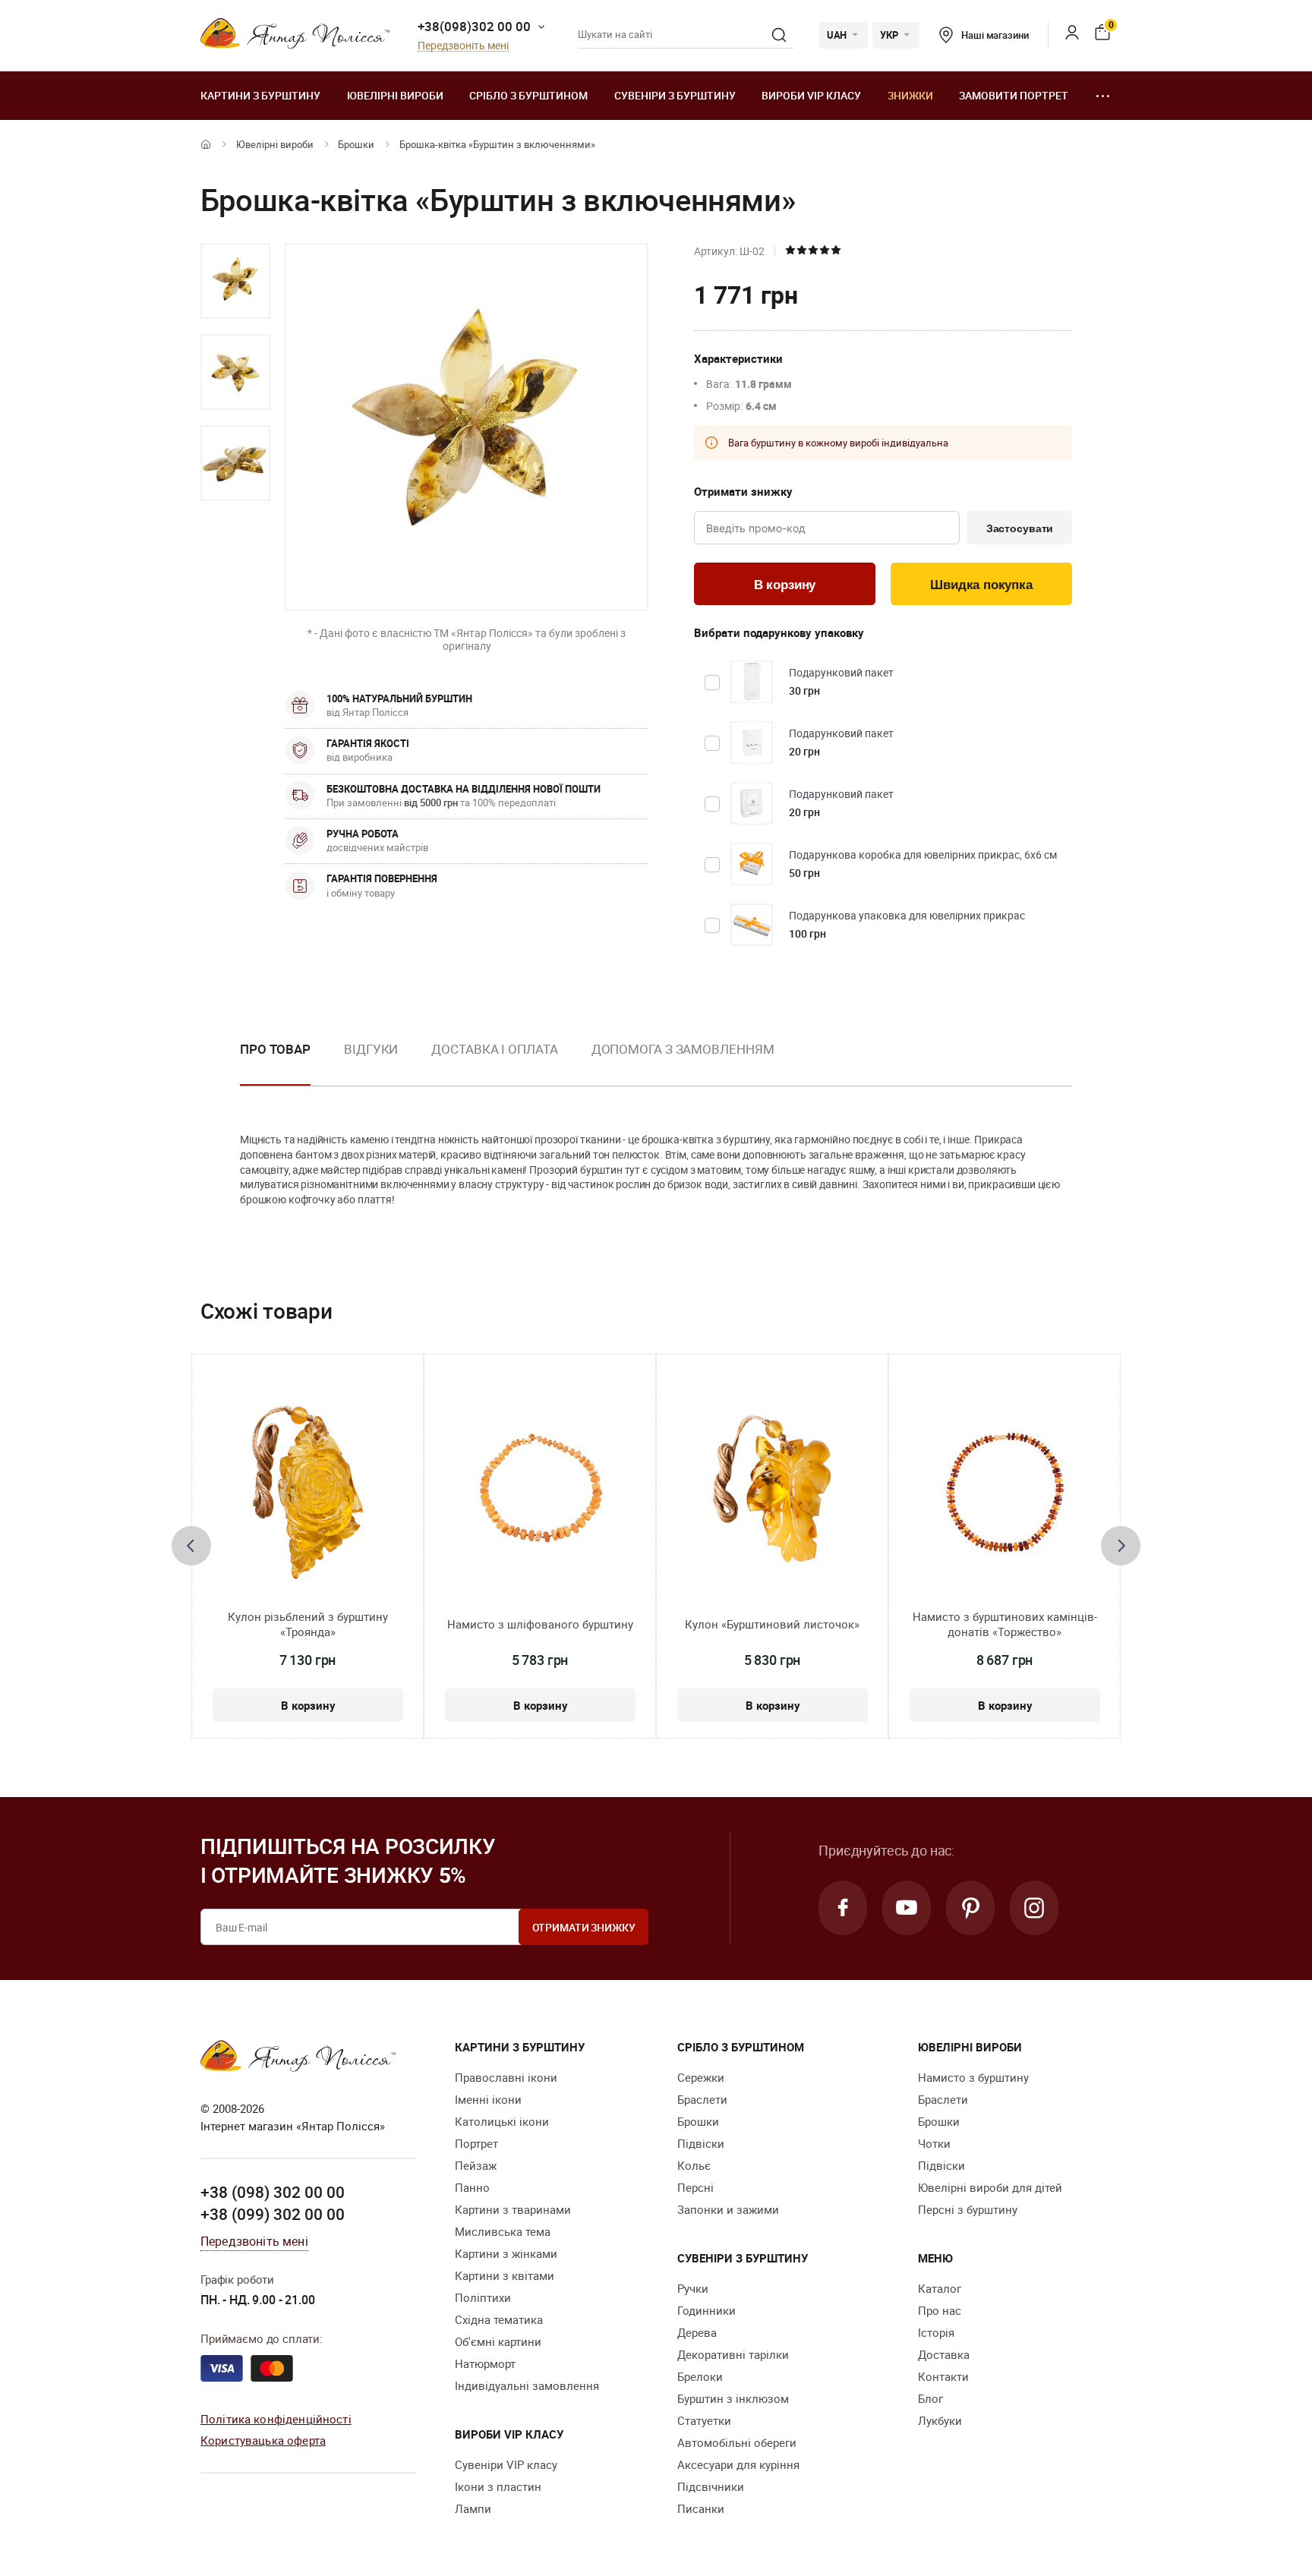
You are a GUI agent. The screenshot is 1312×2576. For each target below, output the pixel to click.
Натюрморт (485, 2363)
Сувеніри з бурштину (675, 95)
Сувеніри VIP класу (506, 2464)
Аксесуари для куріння (738, 2464)
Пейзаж (476, 2165)
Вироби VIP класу (811, 95)
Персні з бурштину (968, 2209)
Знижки (910, 95)
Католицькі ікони (502, 2121)
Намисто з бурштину (973, 2077)
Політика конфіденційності (276, 2419)
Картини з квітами (505, 2275)
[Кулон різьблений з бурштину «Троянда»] (307, 1493)
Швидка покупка (981, 585)
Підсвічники (711, 2486)
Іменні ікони (488, 2099)
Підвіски (701, 2143)
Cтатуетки (704, 2420)
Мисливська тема (503, 2231)
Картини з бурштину (260, 95)
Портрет (476, 2143)
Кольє (694, 2165)
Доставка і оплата (494, 1049)
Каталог (940, 2288)
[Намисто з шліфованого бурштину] (540, 1493)
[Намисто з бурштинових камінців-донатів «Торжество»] (1005, 1493)
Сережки (701, 2077)
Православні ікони (506, 2077)
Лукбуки (940, 2420)
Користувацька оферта (263, 2440)
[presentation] (191, 1546)
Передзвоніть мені (463, 46)
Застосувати (1020, 528)
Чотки (934, 2143)
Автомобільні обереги (737, 2442)
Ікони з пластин (498, 2486)
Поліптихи (483, 2297)
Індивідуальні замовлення (527, 2385)
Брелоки (700, 2376)
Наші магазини (995, 35)
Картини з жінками (506, 2253)
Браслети (702, 2099)
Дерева (697, 2332)
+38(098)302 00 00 (474, 26)
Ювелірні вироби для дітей (990, 2187)
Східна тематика (499, 2319)
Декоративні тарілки (733, 2354)
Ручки (693, 2288)
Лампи (473, 2508)
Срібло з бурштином (528, 95)
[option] (235, 281)
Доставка (944, 2354)
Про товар (275, 1049)
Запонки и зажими (728, 2209)
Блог (930, 2398)
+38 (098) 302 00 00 (273, 2192)
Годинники (706, 2310)
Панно (472, 2187)
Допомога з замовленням (683, 1049)
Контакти (943, 2376)
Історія (936, 2332)
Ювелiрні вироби (395, 95)
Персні (695, 2187)
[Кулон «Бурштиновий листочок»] (773, 1493)
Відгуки (371, 1049)
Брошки (356, 144)
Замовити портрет (1014, 95)
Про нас (940, 2310)
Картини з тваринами (513, 2209)
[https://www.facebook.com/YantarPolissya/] (843, 1908)
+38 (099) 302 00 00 (273, 2214)
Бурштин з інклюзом (733, 2398)
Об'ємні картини (498, 2341)
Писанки (701, 2508)
